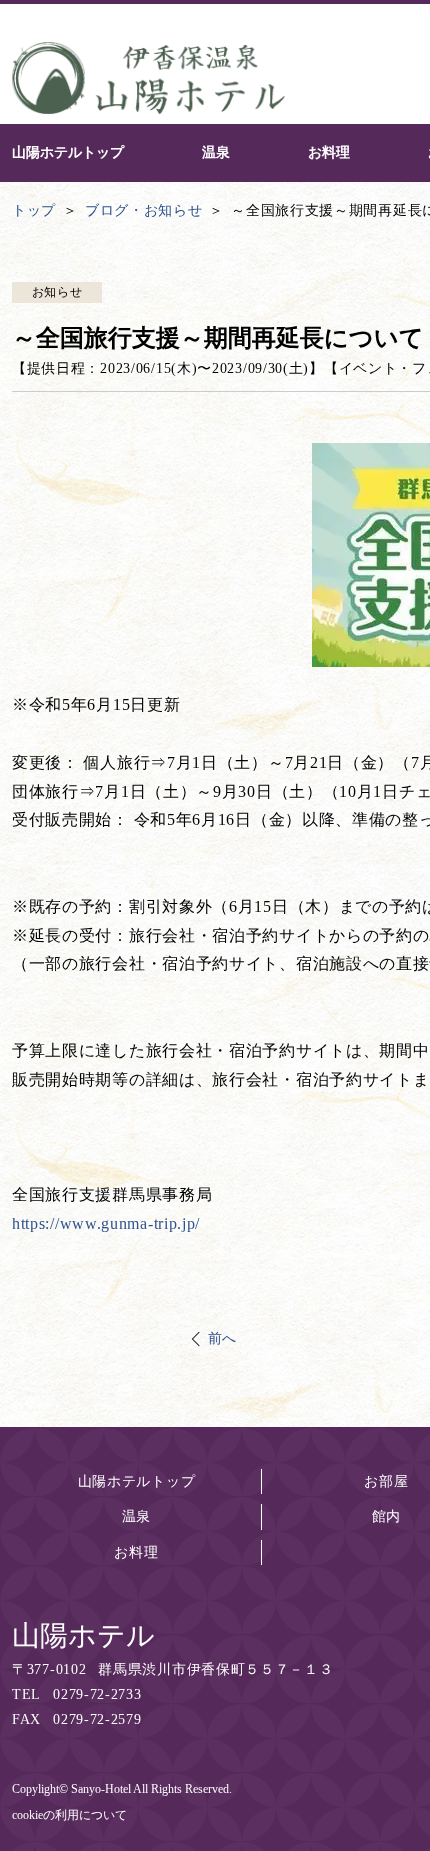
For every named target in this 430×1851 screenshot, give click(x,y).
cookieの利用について (69, 1815)
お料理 (136, 1552)
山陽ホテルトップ (137, 1481)
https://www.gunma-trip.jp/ (106, 1223)
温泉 (136, 1516)
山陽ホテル (83, 1635)
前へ (222, 1338)
